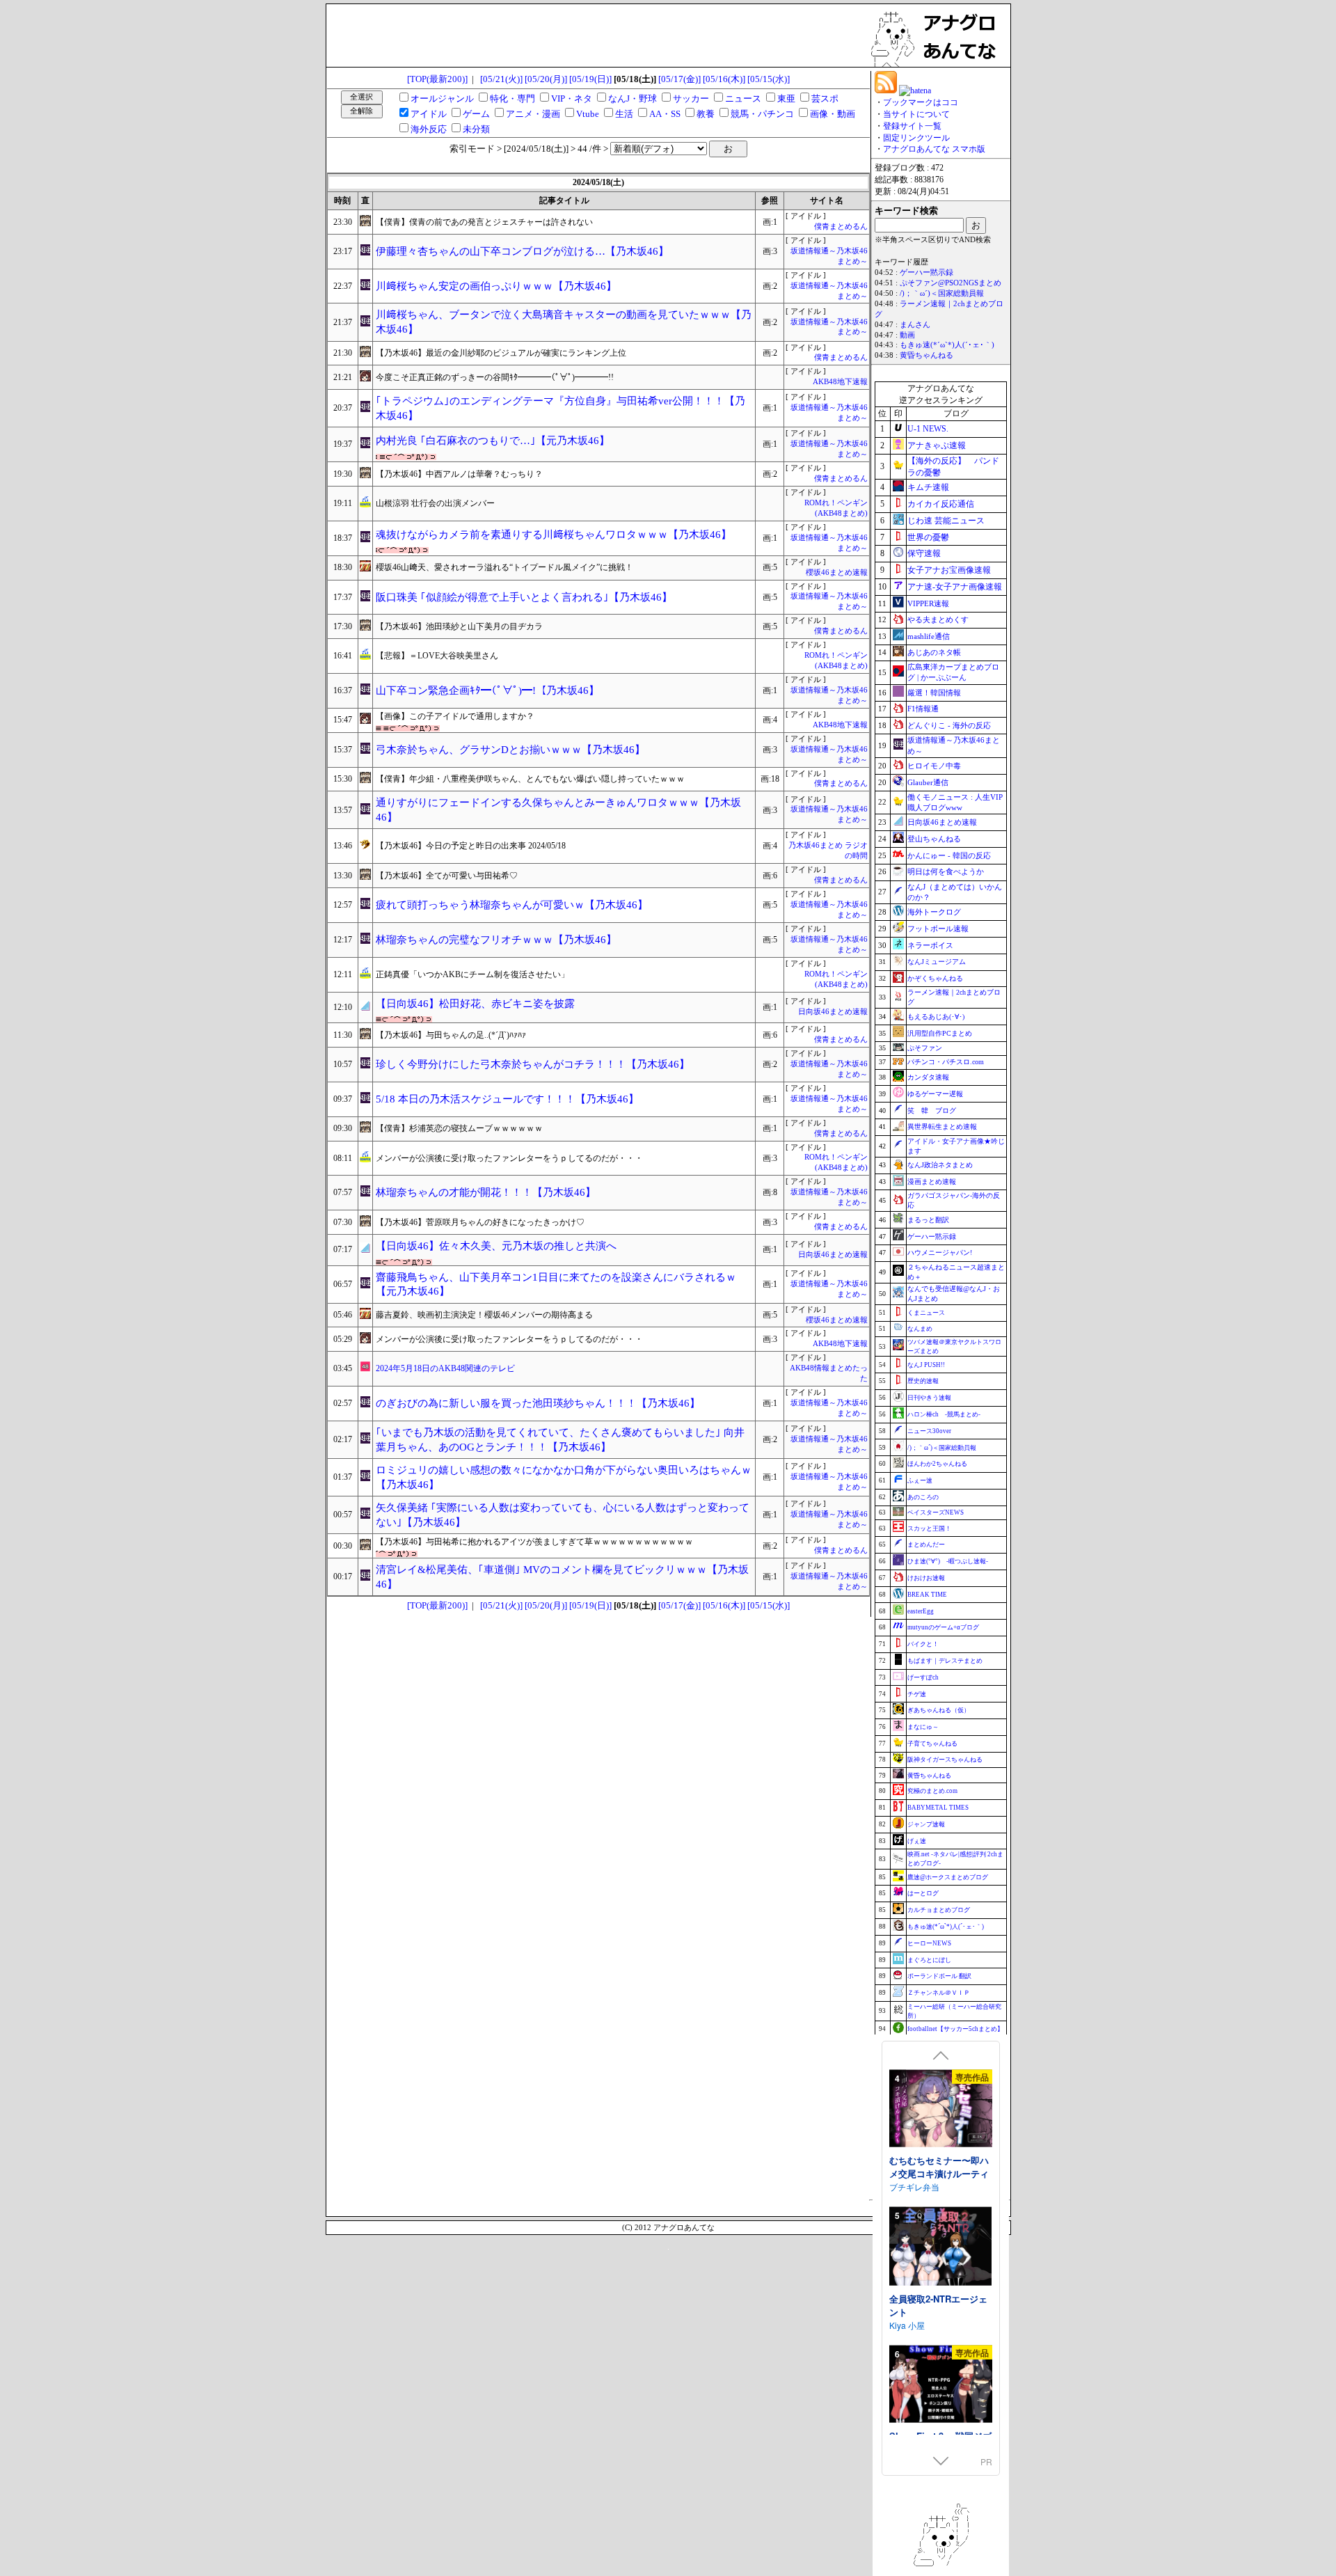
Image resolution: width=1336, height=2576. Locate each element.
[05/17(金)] (679, 79)
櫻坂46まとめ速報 (837, 572)
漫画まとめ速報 (932, 1182)
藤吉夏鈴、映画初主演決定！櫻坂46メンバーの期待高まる (484, 1315)
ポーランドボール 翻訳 (939, 1976)
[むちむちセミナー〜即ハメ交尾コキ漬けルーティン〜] (941, 2109)
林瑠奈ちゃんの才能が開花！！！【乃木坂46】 (486, 1192)
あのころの (923, 1497)
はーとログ (923, 1893)
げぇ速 (917, 1841)
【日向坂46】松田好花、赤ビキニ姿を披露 (475, 1004)
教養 (706, 114)
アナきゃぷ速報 (937, 445)
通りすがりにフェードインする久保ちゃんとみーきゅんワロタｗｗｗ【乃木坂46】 (558, 810)
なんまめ (920, 1329)
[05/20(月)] (546, 79)
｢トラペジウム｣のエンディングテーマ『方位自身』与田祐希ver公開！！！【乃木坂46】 (560, 408)
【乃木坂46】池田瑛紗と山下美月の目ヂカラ (459, 626)
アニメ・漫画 (533, 114)
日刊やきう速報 (929, 1398)
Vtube (588, 114)
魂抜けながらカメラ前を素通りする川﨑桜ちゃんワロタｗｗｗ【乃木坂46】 (554, 535)
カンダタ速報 (928, 1077)
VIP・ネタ (572, 98)
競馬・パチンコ (762, 114)
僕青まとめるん (841, 227)
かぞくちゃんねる (935, 978)
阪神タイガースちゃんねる (945, 1760)
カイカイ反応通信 (941, 504)
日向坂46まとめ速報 (833, 1012)
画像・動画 (833, 114)
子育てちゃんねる (932, 1744)
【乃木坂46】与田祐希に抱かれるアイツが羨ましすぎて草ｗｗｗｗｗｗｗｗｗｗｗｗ (534, 1542)
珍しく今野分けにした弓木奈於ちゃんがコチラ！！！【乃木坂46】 (533, 1064)
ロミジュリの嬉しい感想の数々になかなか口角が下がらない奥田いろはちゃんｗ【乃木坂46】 (564, 1477)
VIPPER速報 (928, 603)
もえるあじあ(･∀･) (936, 1017)
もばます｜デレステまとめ (945, 1661)
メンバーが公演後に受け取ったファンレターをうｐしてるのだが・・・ (509, 1158)
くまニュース (926, 1313)
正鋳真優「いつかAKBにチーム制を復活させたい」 (472, 974)
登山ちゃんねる (934, 839)
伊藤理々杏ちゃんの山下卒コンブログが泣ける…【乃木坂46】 (522, 251)
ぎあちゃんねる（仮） (939, 1710)
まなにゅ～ (923, 1727)
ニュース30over (929, 1431)
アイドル (429, 114)
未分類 (476, 129)
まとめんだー (926, 1544)
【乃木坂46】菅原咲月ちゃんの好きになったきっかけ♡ (480, 1222)
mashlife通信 (929, 636)
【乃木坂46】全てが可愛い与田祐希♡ (447, 876)
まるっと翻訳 (928, 1220)
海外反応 (429, 129)
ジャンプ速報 (926, 1824)
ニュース (743, 98)
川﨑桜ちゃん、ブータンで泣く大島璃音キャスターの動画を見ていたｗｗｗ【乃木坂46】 (564, 322)
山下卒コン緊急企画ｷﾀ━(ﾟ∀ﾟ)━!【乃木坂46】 (487, 690)
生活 (624, 114)
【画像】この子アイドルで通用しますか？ (455, 716)
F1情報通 (923, 709)
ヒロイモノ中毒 (934, 766)
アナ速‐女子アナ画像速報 (955, 587)
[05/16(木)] (724, 79)
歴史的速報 (923, 1381)
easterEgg (921, 1611)
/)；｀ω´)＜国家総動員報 (942, 293)
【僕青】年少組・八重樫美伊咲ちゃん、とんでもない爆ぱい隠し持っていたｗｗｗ (530, 779)
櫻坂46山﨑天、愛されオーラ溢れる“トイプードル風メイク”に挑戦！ (504, 567)
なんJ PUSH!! (926, 1365)
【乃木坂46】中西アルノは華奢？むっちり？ (459, 474)
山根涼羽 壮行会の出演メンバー (435, 503)
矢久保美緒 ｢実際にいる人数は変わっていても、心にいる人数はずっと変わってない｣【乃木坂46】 (563, 1515)
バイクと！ (923, 1644)
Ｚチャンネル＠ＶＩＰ (939, 1993)
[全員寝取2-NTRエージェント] (941, 2247)
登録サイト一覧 (912, 126)
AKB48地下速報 (840, 382)
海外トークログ (934, 912)
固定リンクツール (916, 138)
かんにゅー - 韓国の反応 (949, 855)
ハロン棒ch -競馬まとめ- (944, 1414)
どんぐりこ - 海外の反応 (949, 725)
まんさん (915, 325)
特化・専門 (512, 98)
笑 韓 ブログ (932, 1111)
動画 (907, 335)
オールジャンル (442, 98)
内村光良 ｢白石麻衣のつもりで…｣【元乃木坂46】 (493, 441)
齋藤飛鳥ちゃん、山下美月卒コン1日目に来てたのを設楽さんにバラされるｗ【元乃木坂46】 (556, 1285)
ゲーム (476, 114)
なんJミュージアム (937, 962)
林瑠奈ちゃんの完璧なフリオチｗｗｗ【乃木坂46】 (496, 940)
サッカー (691, 98)
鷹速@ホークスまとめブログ (948, 1877)
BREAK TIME (927, 1595)
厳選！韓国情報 (934, 693)
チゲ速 (917, 1694)
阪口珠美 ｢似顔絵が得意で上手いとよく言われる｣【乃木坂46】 (524, 597)
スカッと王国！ (929, 1528)
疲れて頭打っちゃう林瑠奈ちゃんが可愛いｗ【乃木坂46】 (512, 905)
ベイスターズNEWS (936, 1512)
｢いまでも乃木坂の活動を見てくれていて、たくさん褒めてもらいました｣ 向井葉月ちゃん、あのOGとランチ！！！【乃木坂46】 (560, 1440)
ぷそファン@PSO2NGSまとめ (951, 283)
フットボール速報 (938, 929)
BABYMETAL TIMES (938, 1808)
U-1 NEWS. (928, 429)
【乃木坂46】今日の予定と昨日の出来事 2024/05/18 (471, 846)
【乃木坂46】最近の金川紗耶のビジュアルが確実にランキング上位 (501, 353)
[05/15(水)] (769, 79)
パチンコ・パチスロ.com (946, 1062)
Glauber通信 (928, 782)
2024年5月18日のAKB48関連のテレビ (445, 1368)
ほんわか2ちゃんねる (937, 1464)
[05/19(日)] (590, 79)
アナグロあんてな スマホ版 (934, 149)
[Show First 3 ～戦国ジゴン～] (941, 2385)
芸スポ (825, 98)
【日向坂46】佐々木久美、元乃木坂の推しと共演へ (496, 1246)
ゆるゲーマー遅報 (935, 1094)
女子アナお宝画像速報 (949, 570)
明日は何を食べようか (946, 871)
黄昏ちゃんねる (927, 355)
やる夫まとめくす (938, 619)
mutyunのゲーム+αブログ (943, 1627)
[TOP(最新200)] (437, 79)
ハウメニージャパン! (940, 1253)
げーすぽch (923, 1677)
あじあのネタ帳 (934, 652)
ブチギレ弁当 (914, 2186)
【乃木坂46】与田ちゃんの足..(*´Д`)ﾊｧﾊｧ (451, 1035)
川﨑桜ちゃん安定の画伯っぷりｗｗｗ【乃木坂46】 (496, 286)
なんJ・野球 (633, 98)
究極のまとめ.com (932, 1791)
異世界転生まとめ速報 (942, 1127)
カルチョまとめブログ (939, 1910)
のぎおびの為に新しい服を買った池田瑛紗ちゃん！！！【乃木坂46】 (538, 1403)
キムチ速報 (928, 487)
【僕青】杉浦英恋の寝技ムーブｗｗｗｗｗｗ (459, 1128)
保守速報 (924, 553)
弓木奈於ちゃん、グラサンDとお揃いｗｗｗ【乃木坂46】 (510, 750)
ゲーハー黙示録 (927, 272)
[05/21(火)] (501, 79)
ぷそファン (925, 1048)
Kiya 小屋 (907, 2324)
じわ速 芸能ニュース (946, 521)
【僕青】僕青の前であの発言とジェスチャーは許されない (484, 222)
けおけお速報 (926, 1578)
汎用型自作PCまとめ (940, 1033)
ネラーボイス (930, 945)
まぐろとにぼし (929, 1960)
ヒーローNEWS (929, 1943)
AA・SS (665, 114)
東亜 (786, 98)
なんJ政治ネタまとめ (940, 1165)
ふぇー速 (920, 1480)
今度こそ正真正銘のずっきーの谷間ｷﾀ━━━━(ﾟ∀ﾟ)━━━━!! (495, 377)
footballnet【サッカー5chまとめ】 (955, 2029)
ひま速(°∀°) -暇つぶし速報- (948, 1561)
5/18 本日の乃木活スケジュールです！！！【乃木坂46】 (507, 1099)
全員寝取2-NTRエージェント (938, 2305)
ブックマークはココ (921, 102)
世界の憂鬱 (928, 537)
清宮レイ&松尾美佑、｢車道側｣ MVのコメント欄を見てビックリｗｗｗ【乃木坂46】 (562, 1577)
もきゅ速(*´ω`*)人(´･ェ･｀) (947, 345)
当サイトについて (916, 114)
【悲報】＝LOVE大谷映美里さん (437, 656)
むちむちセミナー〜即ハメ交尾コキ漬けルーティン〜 (939, 2173)
